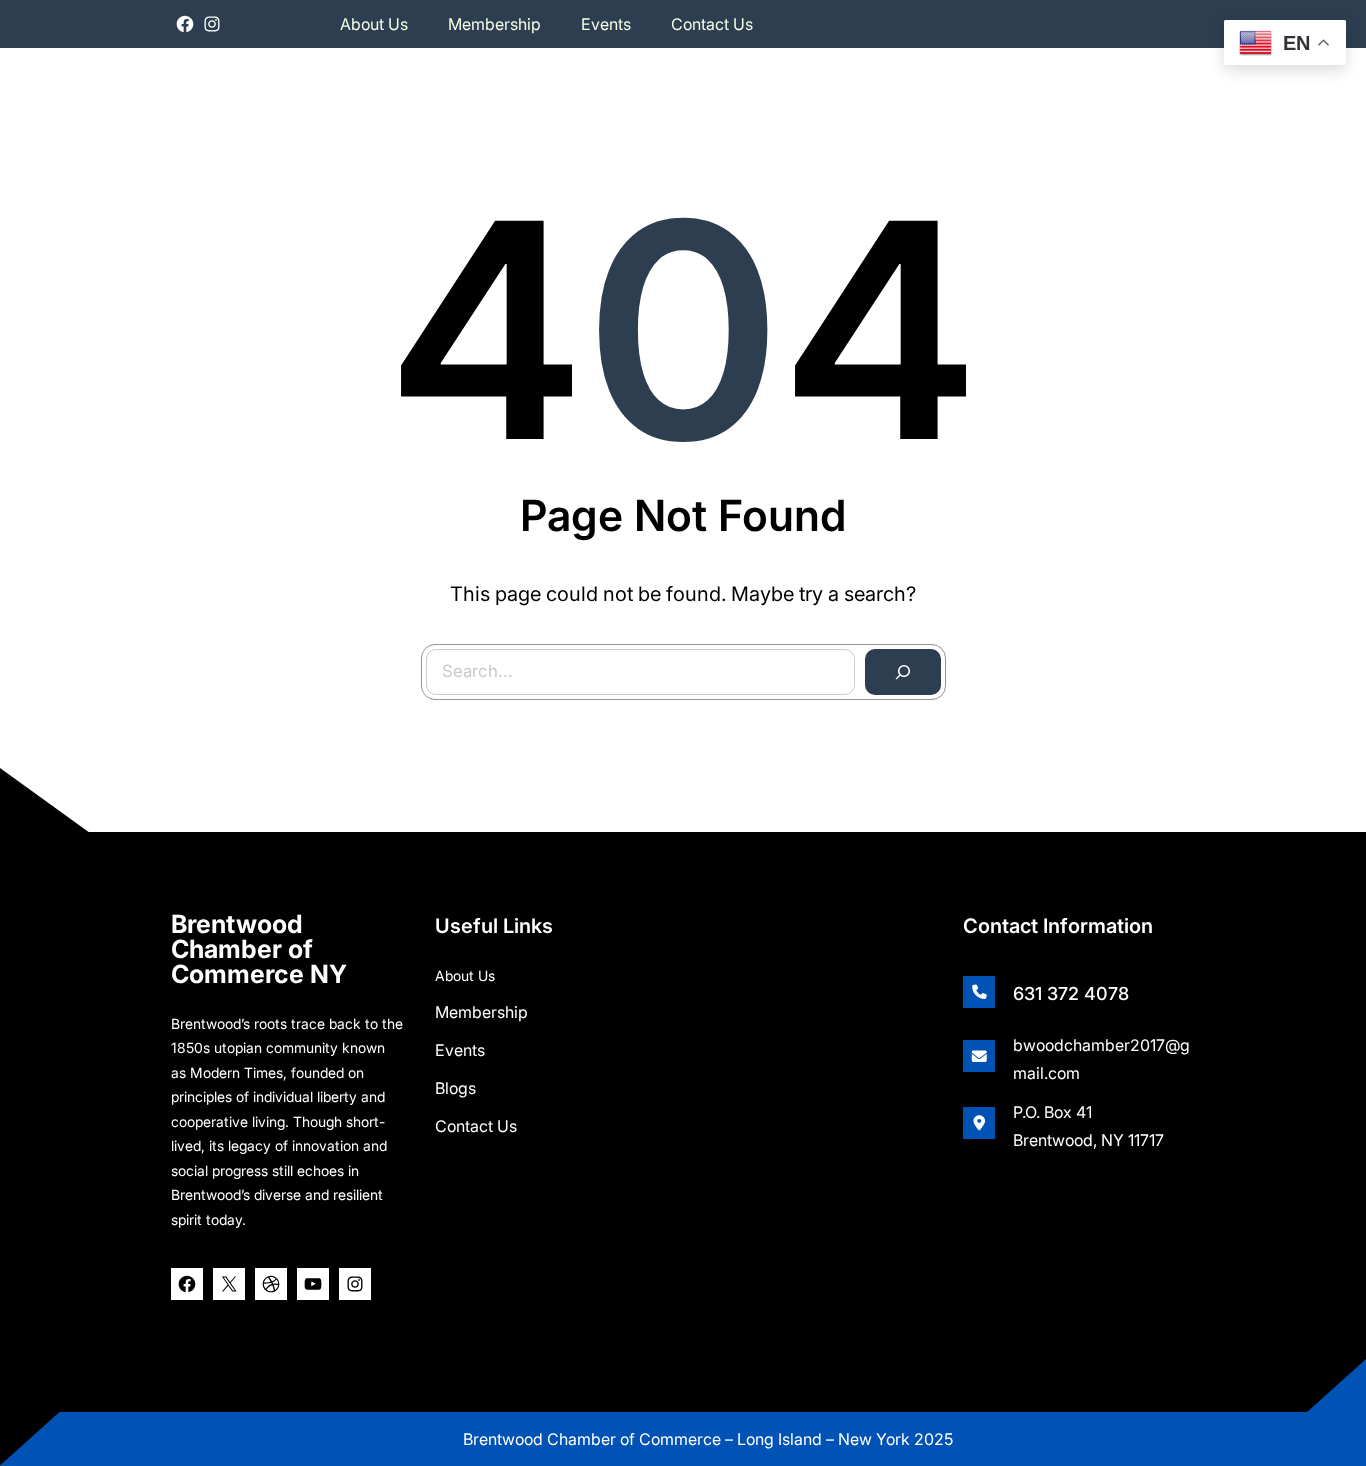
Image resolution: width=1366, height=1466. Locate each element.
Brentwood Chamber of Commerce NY (259, 949)
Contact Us (476, 1126)
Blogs (455, 1088)
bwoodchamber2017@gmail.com (1101, 1059)
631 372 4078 (1071, 993)
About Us (465, 975)
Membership (481, 1012)
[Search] (903, 672)
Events (460, 1050)
